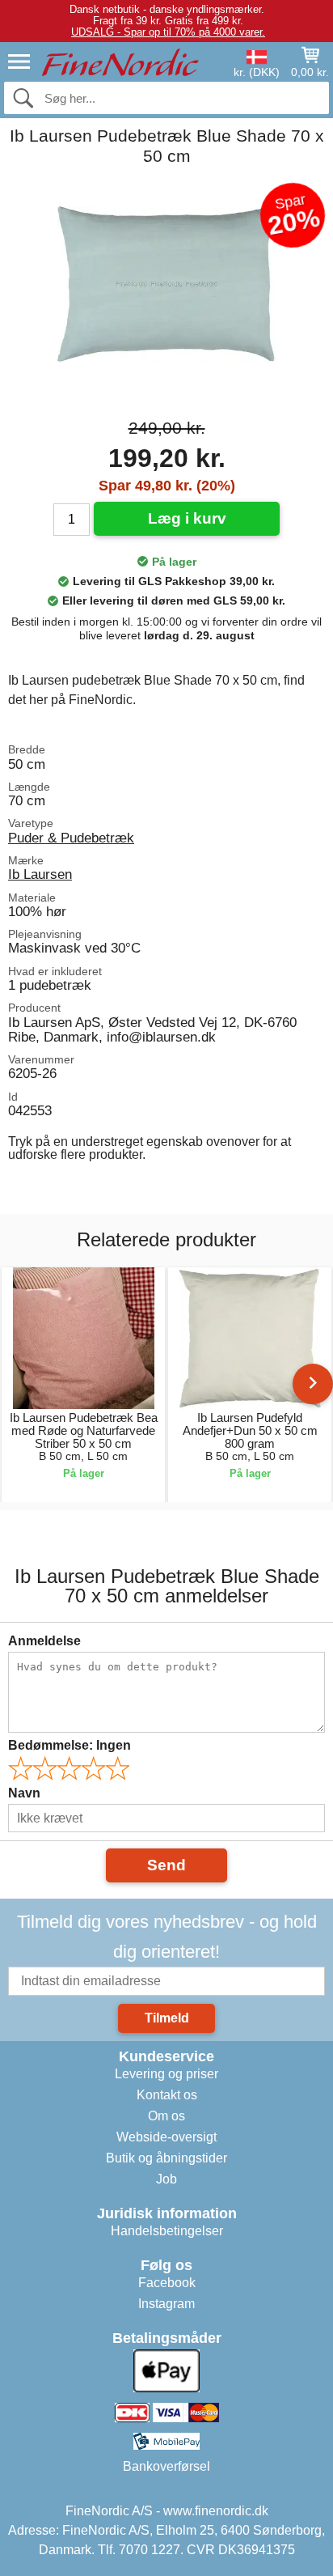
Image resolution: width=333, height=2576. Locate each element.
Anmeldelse (44, 1641)
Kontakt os (167, 2095)
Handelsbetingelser (167, 2231)
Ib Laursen (40, 874)
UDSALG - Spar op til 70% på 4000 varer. (168, 32)
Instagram (166, 2304)
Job (166, 2179)
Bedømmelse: (70, 1745)
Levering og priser (166, 2074)
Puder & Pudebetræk (71, 838)
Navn (24, 1793)
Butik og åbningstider (166, 2158)
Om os (166, 2116)
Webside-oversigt (166, 2137)
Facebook (167, 2283)
